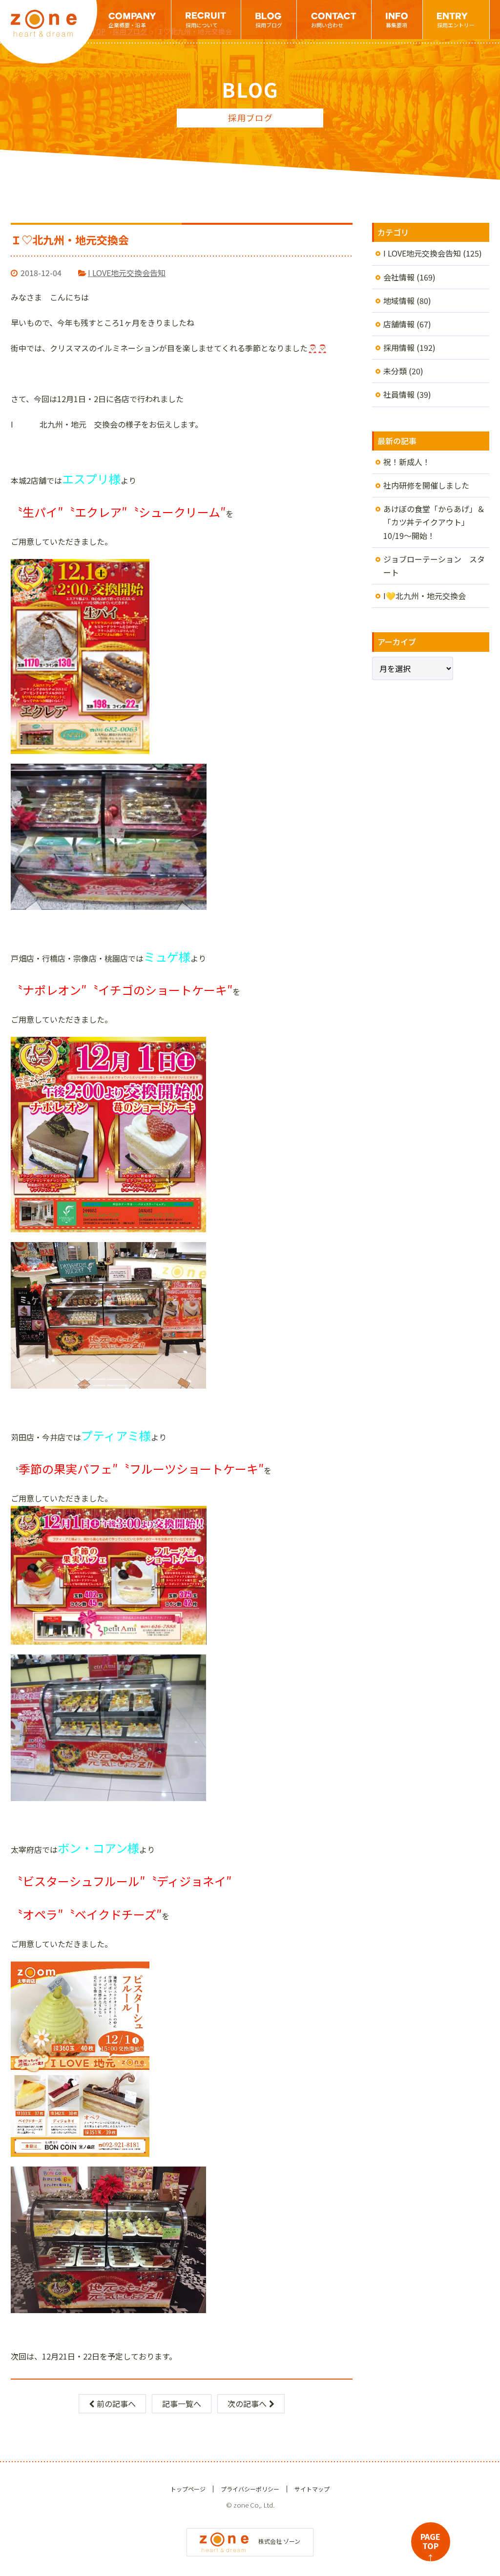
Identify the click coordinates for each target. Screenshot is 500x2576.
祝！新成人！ (407, 462)
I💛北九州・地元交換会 (425, 596)
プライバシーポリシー (250, 2489)
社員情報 (399, 394)
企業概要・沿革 (127, 25)
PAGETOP (430, 2546)
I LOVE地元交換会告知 (127, 273)
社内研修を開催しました (426, 485)
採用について (202, 25)
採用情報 (399, 347)
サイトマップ (312, 2489)
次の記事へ (247, 2404)
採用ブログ (269, 25)
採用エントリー (456, 25)
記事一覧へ (182, 2404)
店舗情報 (399, 324)
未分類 (395, 371)
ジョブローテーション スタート (434, 566)
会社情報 (399, 277)
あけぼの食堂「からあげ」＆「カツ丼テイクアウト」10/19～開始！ (434, 522)
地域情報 (399, 301)
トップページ (188, 2489)
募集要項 (396, 25)
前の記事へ (116, 2404)
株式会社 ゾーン (279, 2541)
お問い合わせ (327, 25)
